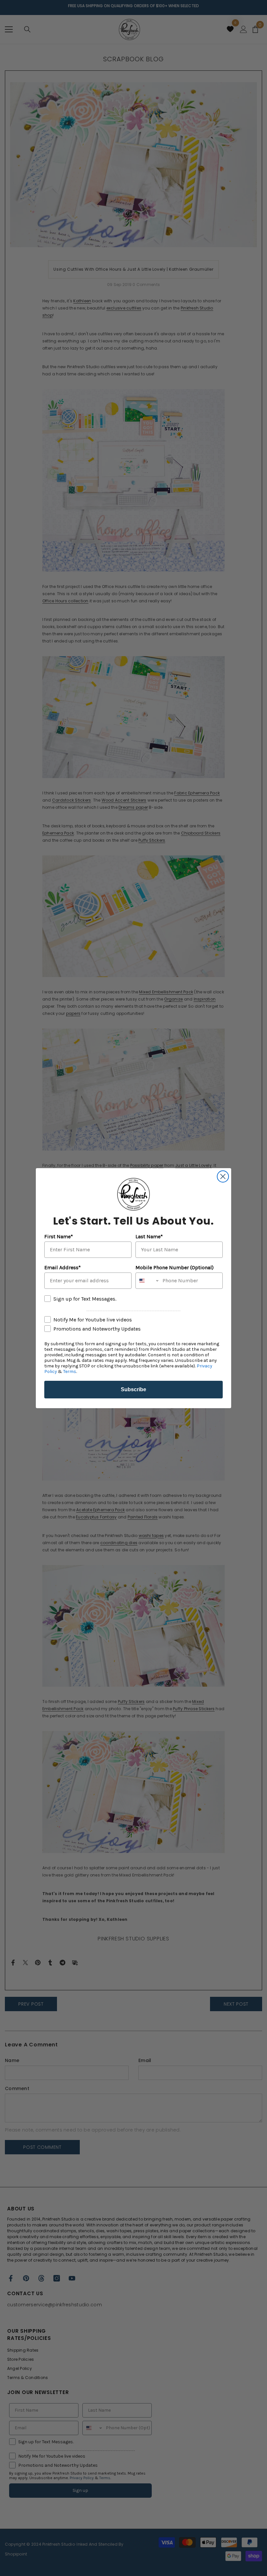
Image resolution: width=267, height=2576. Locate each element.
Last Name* (149, 1236)
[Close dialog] (223, 1176)
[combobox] (148, 1281)
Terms (70, 1371)
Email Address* (63, 1267)
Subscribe (133, 1389)
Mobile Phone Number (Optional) (175, 1267)
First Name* (59, 1236)
